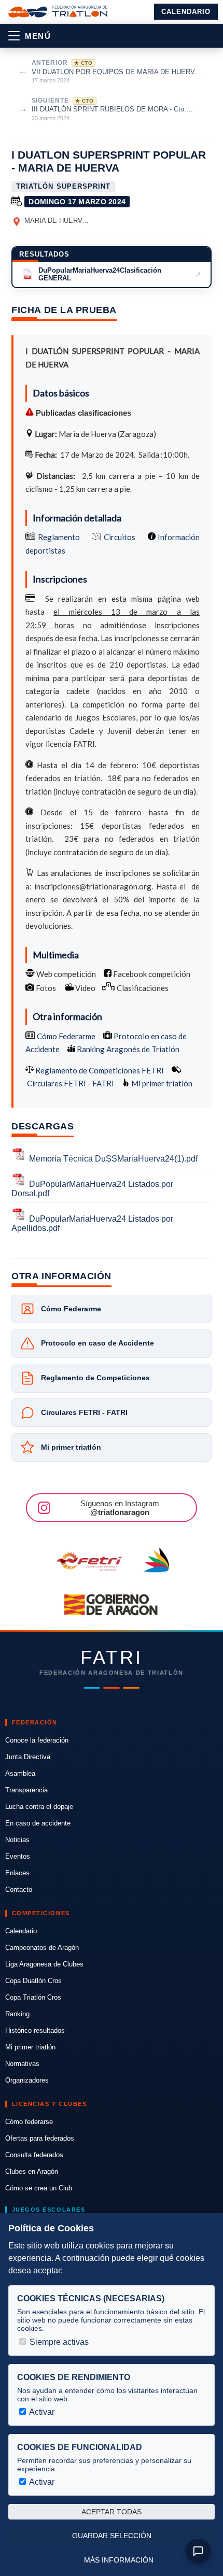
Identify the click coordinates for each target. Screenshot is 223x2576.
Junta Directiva (28, 1757)
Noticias (17, 1840)
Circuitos (120, 537)
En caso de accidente (38, 1823)
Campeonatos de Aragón (42, 1948)
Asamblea (20, 1773)
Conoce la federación (37, 1740)
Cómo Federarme (65, 1036)
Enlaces (17, 1873)
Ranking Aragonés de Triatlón (127, 1049)
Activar (41, 2412)
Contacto (19, 1889)
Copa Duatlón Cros (33, 1981)
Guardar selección (112, 2536)
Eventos (18, 1856)
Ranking (17, 2014)
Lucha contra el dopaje (39, 1807)
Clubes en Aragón (32, 2171)
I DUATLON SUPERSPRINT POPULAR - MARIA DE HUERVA (109, 161)
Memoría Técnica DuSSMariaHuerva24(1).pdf (113, 1159)
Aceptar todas (112, 2512)
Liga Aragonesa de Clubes (44, 1964)
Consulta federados (34, 2155)
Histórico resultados (35, 2030)
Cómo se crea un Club (39, 2188)
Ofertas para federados (40, 2138)
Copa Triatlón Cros (33, 1997)
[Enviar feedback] (198, 2551)
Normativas (22, 2064)
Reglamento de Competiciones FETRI (100, 1070)
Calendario (186, 12)
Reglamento (59, 537)
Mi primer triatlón (161, 1083)
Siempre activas (58, 2342)
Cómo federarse (29, 2122)
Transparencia (26, 1790)
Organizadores (27, 2080)
